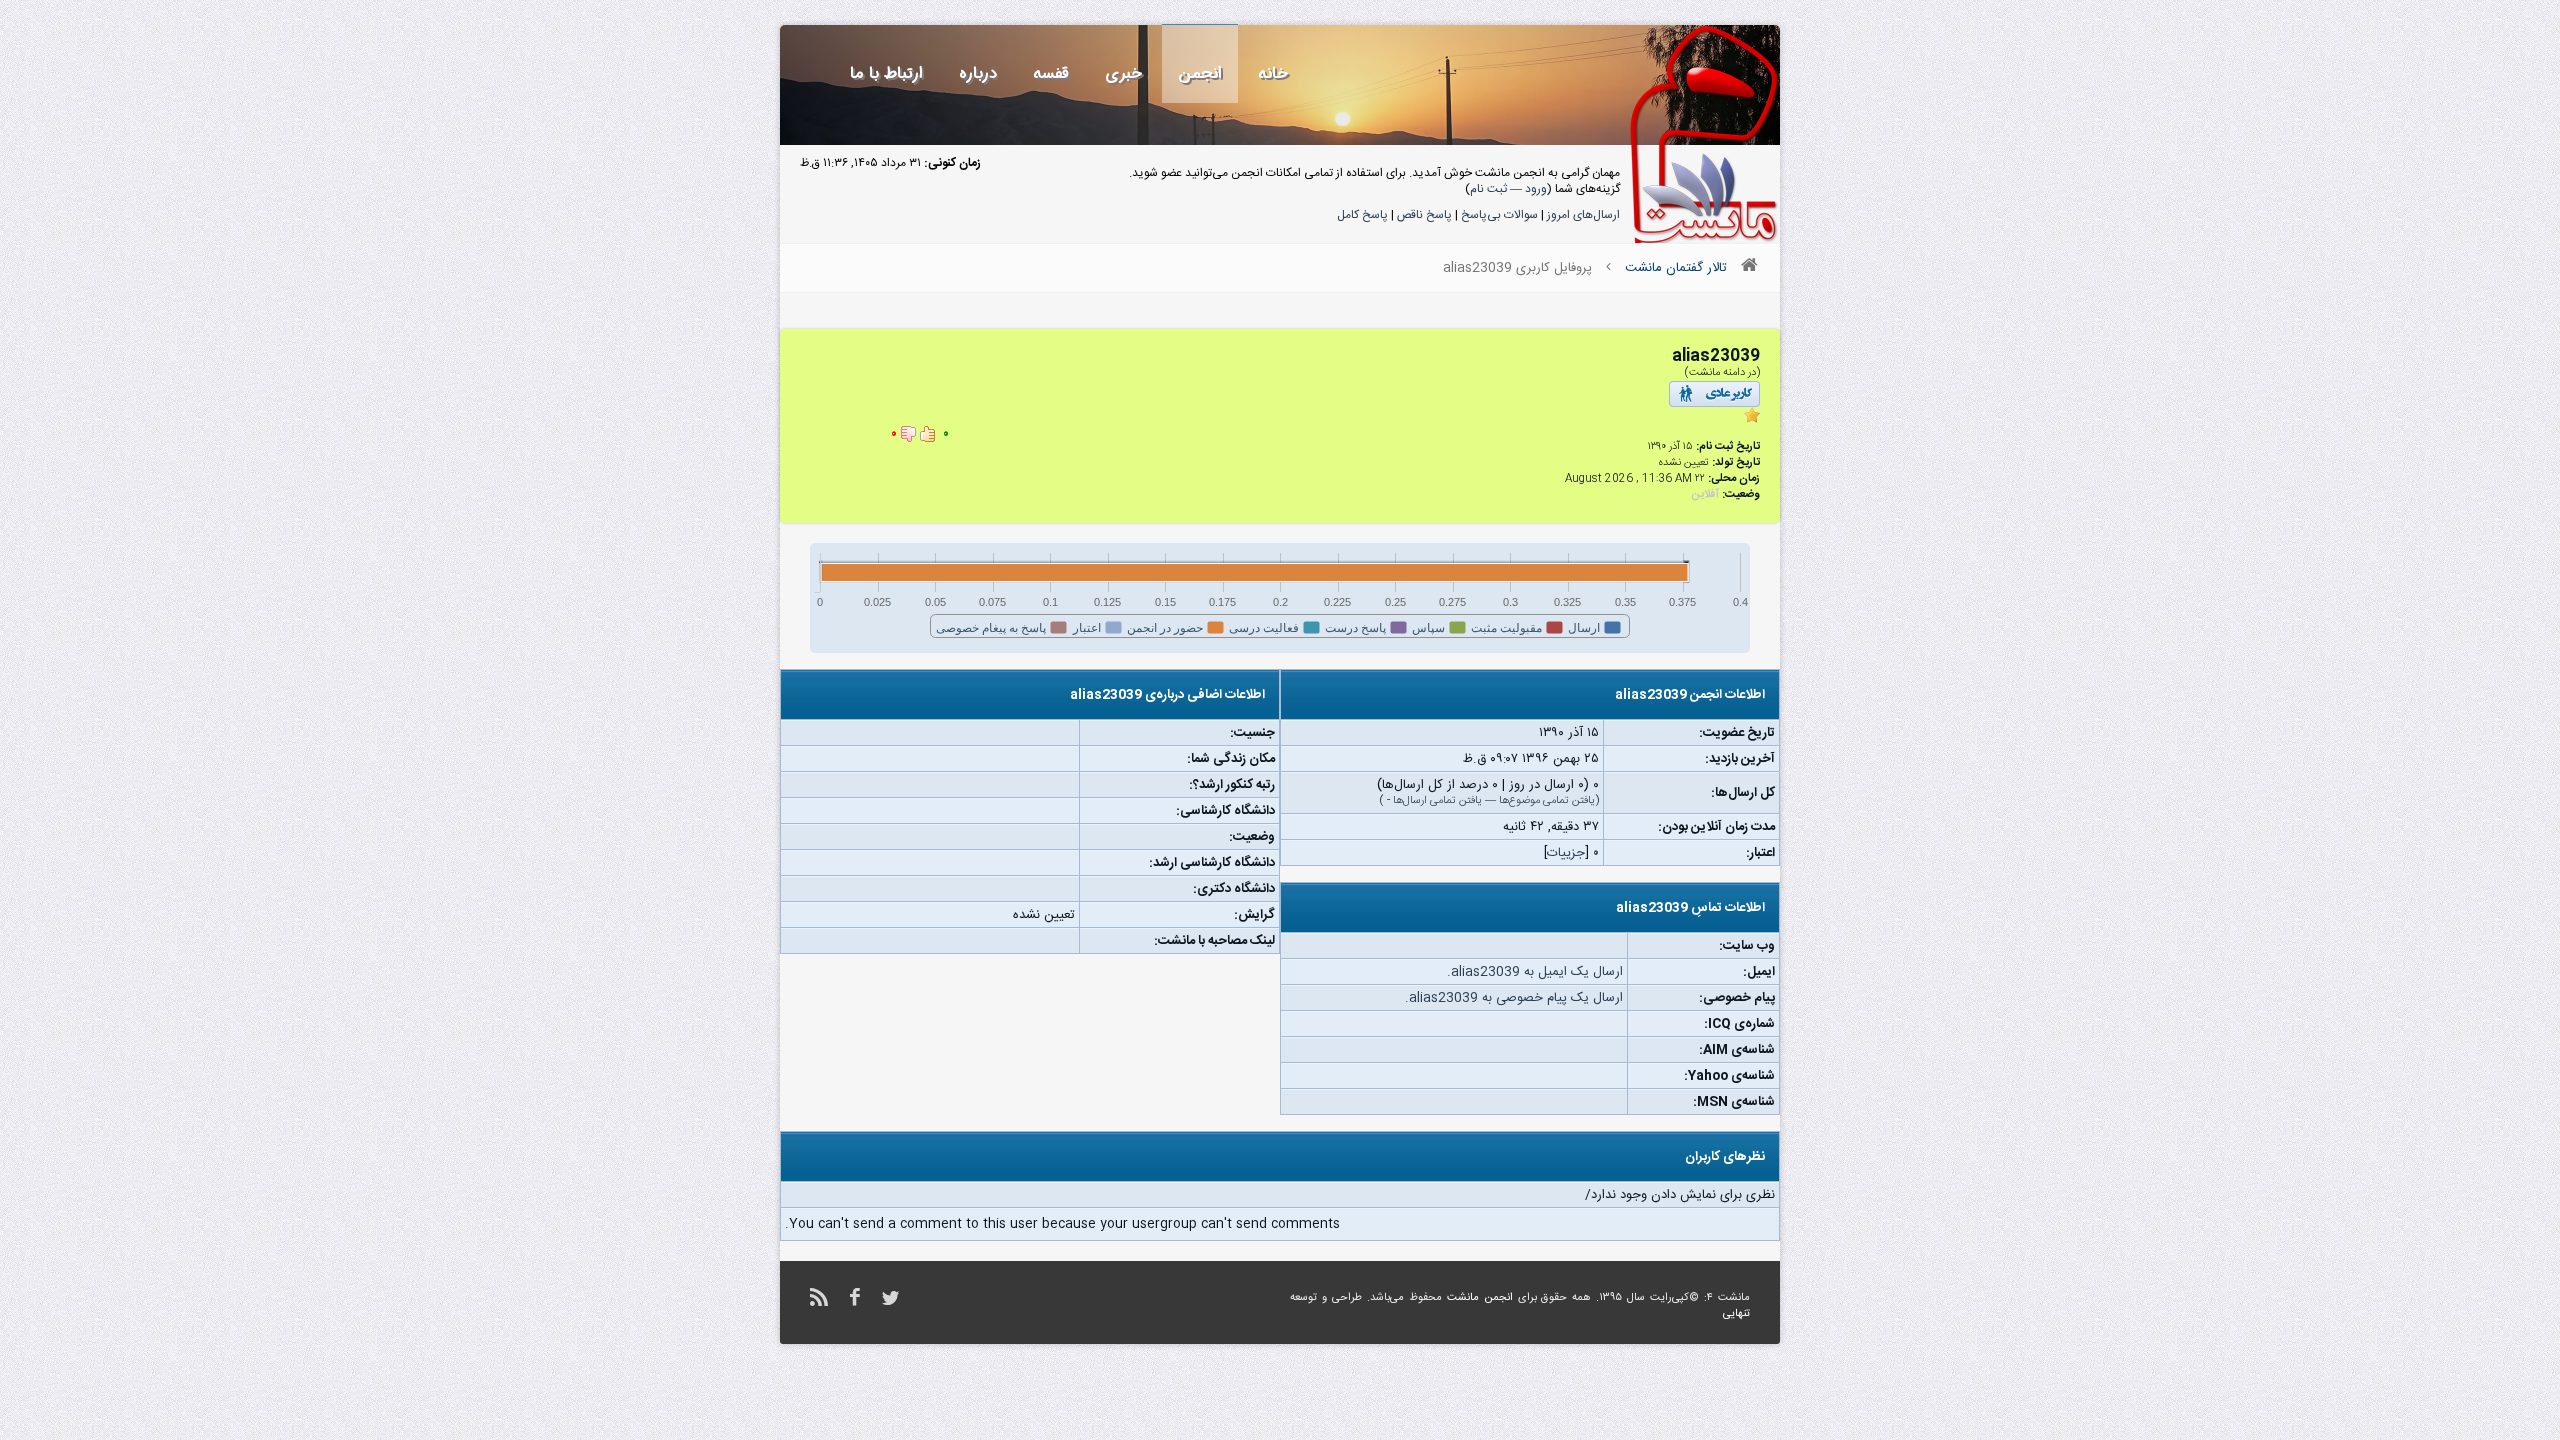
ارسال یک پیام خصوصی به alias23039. (1514, 998)
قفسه (1051, 73)
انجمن (1200, 73)
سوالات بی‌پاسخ (1499, 215)
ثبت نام (1488, 189)
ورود (1536, 189)
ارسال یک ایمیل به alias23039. (1535, 972)
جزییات (1566, 853)
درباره (978, 73)
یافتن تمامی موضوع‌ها (1547, 801)
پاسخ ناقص (1424, 215)
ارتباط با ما (886, 73)
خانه (1273, 73)
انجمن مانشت (1480, 1298)
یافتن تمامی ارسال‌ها (1437, 801)
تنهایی (1736, 1314)
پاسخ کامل (1362, 215)
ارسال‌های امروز (1583, 215)
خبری (1123, 73)
